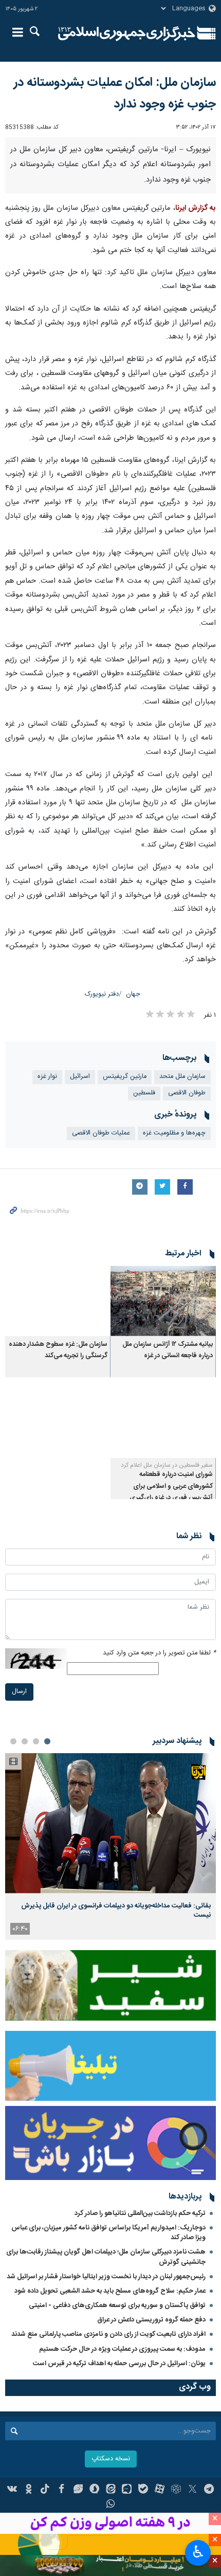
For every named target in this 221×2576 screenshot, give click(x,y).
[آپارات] (160, 2490)
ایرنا (127, 33)
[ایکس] (192, 2490)
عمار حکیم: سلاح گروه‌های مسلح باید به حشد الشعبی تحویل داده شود (110, 2291)
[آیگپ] (127, 2490)
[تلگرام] (209, 2490)
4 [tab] (13, 1741)
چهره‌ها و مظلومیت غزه (174, 1133)
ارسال (19, 1692)
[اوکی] (29, 2490)
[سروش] (94, 2490)
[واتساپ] (111, 2505)
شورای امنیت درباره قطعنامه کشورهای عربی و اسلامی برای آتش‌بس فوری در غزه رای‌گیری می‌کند (171, 1492)
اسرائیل (80, 1077)
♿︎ (198, 2552)
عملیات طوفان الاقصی (101, 1133)
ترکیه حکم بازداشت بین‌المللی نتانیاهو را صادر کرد (140, 2213)
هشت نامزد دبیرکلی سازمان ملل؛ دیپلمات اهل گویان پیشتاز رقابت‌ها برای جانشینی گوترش (106, 2257)
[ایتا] (111, 2490)
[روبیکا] (176, 2490)
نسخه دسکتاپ (111, 2459)
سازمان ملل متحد (182, 1077)
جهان (133, 994)
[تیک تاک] (45, 2490)
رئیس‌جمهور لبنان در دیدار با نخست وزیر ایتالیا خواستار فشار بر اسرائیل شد (106, 2277)
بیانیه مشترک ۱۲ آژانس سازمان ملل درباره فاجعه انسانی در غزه (168, 1350)
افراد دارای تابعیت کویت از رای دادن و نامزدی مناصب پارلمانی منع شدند (108, 2334)
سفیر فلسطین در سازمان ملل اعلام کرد (167, 1465)
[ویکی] (13, 2490)
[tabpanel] (110, 1847)
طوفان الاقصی (187, 1093)
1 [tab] (47, 1741)
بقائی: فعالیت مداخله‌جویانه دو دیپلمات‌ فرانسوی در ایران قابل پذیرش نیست (116, 1911)
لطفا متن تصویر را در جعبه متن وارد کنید (159, 1653)
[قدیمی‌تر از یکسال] (163, 1301)
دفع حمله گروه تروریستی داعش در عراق (151, 2320)
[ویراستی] (78, 2490)
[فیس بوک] (61, 2490)
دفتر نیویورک (102, 994)
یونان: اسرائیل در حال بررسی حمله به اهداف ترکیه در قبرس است (119, 2364)
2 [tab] (36, 1741)
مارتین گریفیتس (125, 1077)
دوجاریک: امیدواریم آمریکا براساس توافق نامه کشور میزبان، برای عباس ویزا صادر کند (108, 2233)
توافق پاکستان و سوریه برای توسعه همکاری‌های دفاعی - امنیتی (117, 2305)
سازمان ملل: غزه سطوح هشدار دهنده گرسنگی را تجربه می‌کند (58, 1350)
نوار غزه (47, 1077)
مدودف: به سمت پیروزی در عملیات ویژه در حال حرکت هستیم (122, 2349)
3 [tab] (25, 1741)
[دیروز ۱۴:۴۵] (110, 1823)
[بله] (143, 2490)
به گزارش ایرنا (196, 208)
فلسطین (144, 1093)
